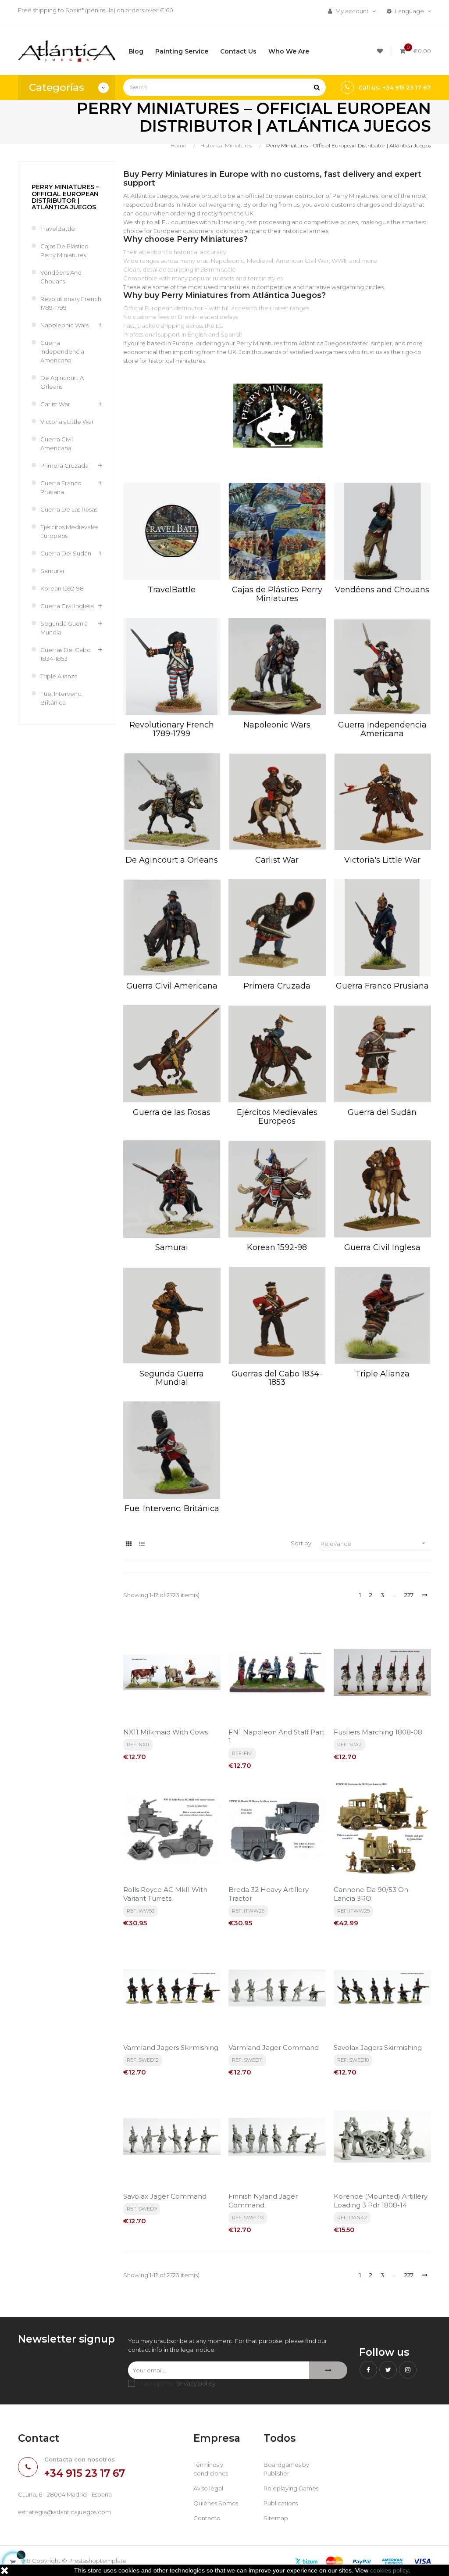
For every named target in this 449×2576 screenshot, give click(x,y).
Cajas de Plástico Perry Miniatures (64, 251)
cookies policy (389, 2570)
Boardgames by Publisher (286, 2469)
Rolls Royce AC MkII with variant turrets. (165, 1894)
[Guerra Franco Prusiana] (382, 928)
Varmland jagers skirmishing (171, 2048)
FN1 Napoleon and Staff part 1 (276, 1736)
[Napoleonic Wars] (277, 666)
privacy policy (196, 2383)
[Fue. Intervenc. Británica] (172, 1450)
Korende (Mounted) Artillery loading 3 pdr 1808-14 (381, 2201)
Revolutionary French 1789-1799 (71, 303)
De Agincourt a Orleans (62, 382)
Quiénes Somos (216, 2503)
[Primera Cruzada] (277, 928)
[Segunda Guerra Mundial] (172, 1315)
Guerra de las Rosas (69, 509)
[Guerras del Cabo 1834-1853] (277, 1315)
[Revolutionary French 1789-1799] (172, 666)
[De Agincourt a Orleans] (172, 802)
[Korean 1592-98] (277, 1189)
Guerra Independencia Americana (62, 351)
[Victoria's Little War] (382, 802)
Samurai (52, 571)
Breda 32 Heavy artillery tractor (269, 1894)
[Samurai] (172, 1189)
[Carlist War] (277, 802)
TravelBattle (58, 229)
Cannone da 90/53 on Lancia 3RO (371, 1894)
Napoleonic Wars (64, 325)
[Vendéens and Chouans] (382, 531)
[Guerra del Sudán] (382, 1054)
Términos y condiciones (211, 2469)
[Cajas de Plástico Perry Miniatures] (277, 531)
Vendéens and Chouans (61, 277)
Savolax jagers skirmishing (378, 2048)
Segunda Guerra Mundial (64, 628)
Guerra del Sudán (66, 553)
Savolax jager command (165, 2196)
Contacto (207, 2518)
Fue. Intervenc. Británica (61, 698)
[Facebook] (368, 2370)
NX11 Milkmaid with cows (166, 1732)
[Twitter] (388, 2370)
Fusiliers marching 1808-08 (378, 1732)
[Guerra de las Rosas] (172, 1054)
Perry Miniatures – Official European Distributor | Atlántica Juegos (65, 197)
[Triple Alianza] (382, 1315)
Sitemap (276, 2518)
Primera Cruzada (64, 466)
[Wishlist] (381, 51)
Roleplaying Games (291, 2488)
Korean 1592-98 (62, 588)
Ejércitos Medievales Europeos (69, 531)
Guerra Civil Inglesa (67, 606)
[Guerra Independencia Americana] (382, 666)
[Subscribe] (328, 2370)
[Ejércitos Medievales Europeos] (277, 1054)
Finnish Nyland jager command (263, 2201)
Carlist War (55, 404)
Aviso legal (208, 2488)
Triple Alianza (59, 676)
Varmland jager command (274, 2048)
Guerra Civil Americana (57, 444)
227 (409, 1595)
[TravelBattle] (172, 531)
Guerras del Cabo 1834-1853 (66, 654)
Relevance (374, 1543)
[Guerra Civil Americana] (172, 928)
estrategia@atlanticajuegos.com (64, 2512)
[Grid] (129, 1544)
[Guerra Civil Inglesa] (382, 1189)
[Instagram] (408, 2370)
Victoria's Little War (67, 422)
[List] (142, 1544)
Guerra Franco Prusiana (61, 487)
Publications (281, 2503)
